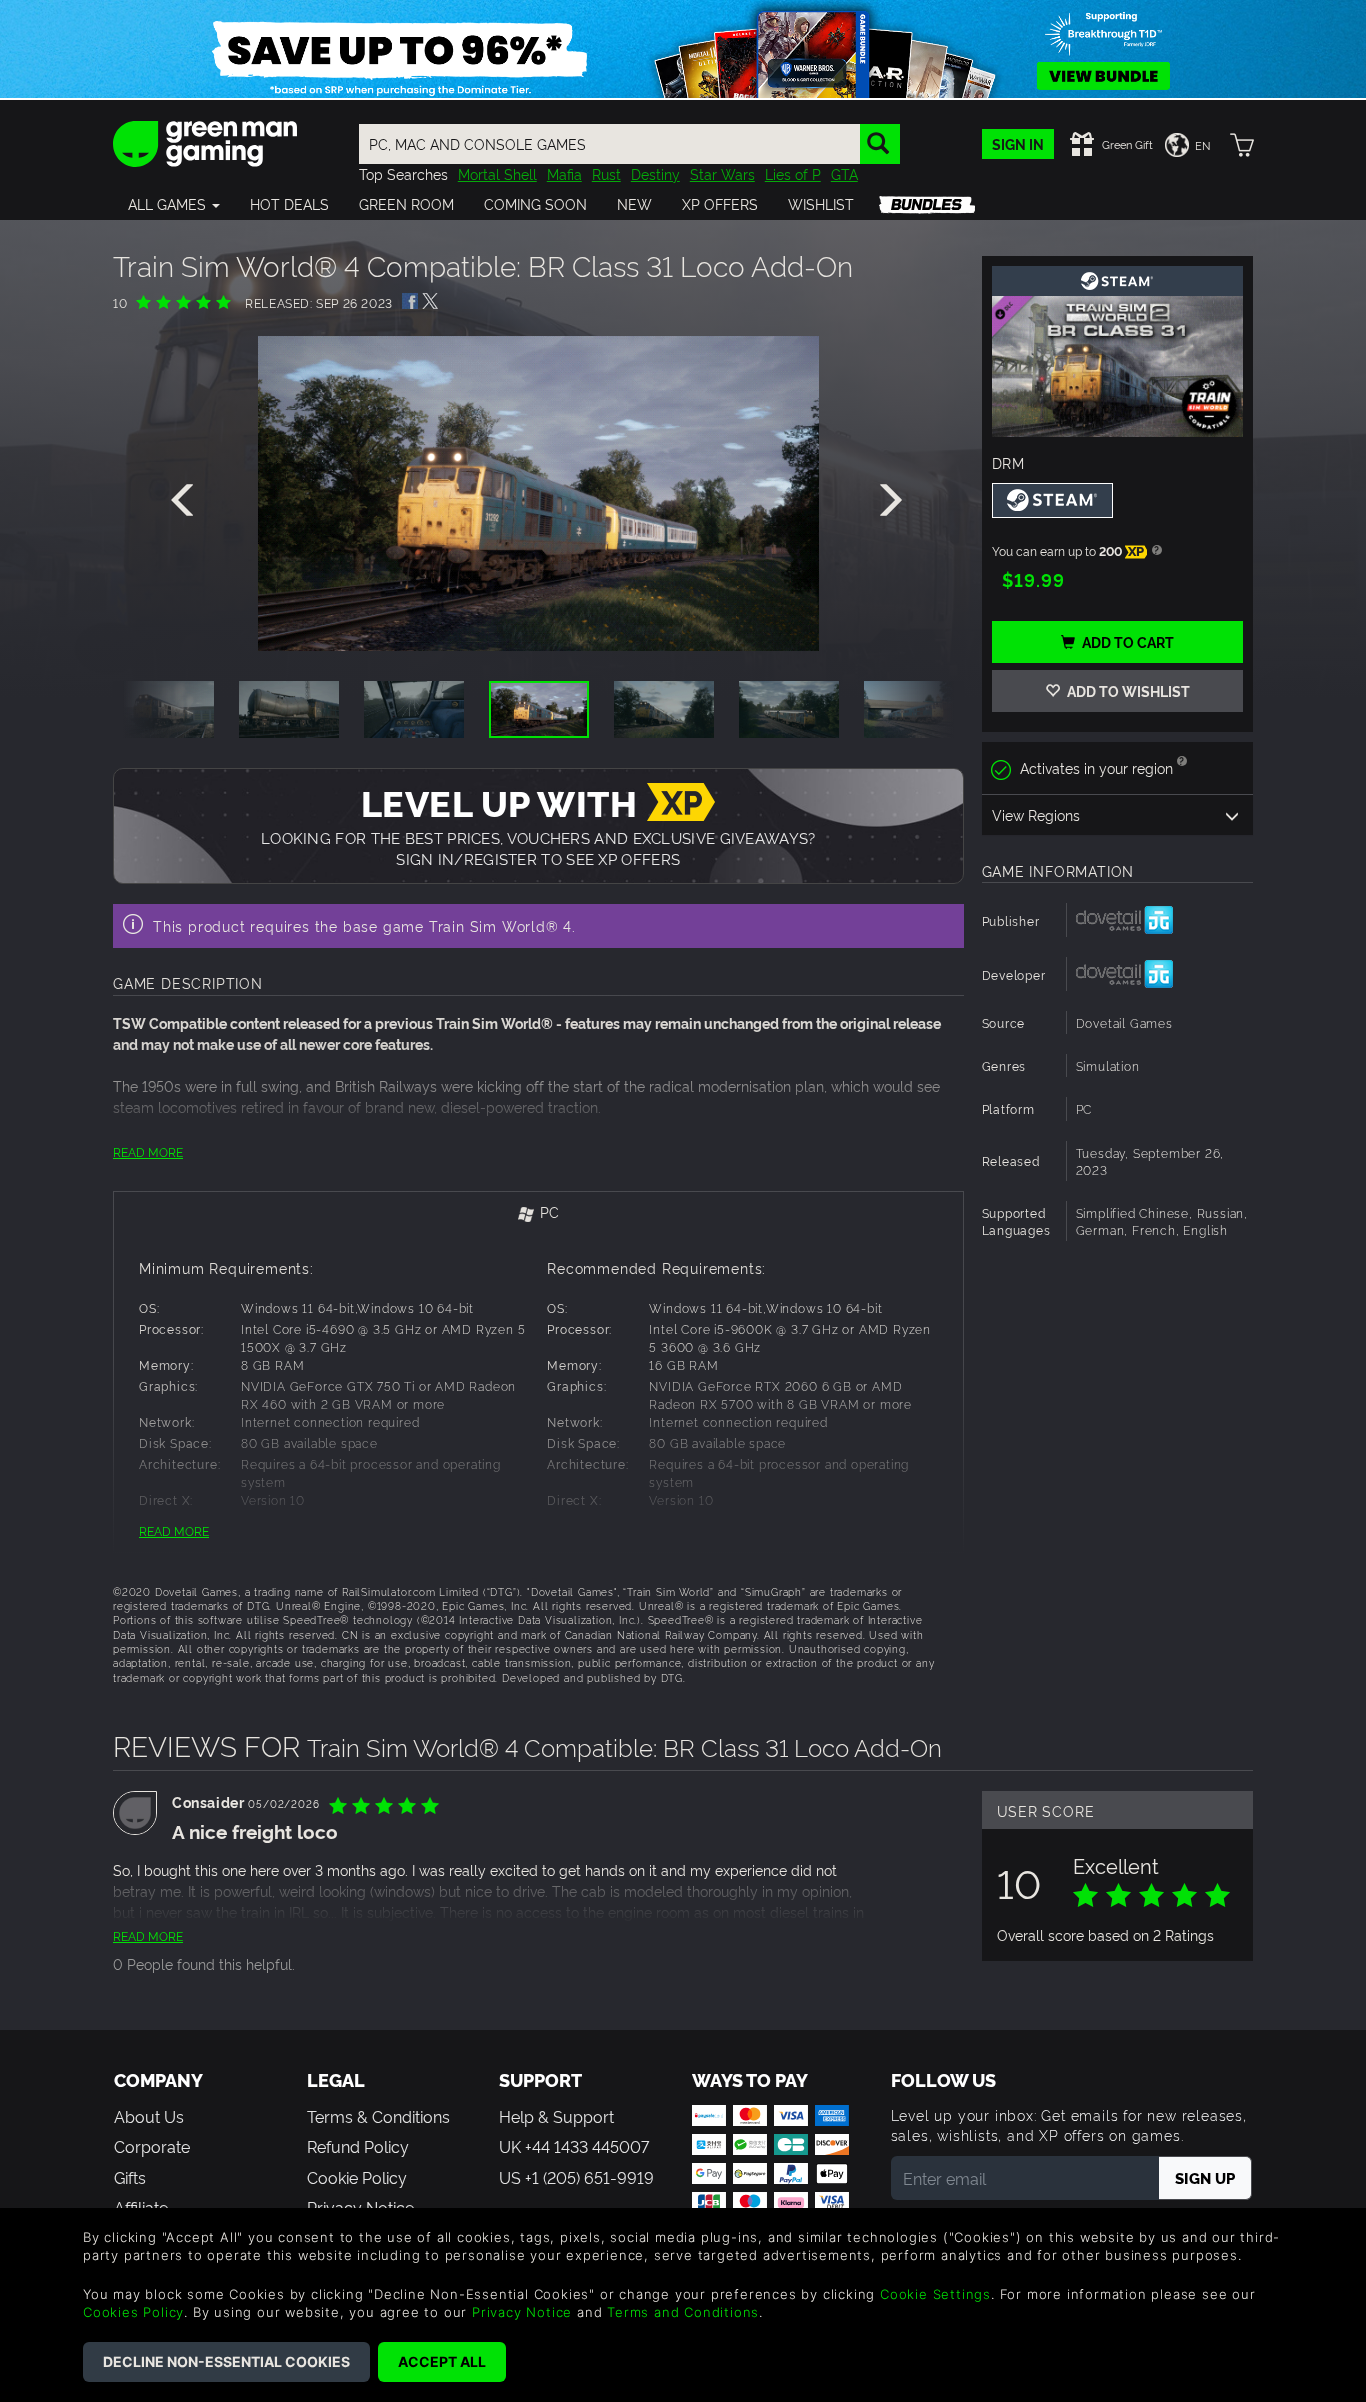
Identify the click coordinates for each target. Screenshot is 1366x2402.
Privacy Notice (522, 2312)
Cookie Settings (935, 2294)
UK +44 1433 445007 (574, 2146)
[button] (174, 204)
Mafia (564, 173)
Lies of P (793, 173)
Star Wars (722, 173)
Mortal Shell (497, 173)
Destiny (655, 173)
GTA (844, 173)
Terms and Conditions (683, 2312)
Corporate (152, 2146)
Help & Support (556, 2116)
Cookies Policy (133, 2312)
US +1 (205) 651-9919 (576, 2177)
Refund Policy (358, 2146)
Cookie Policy (357, 2177)
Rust (606, 173)
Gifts (130, 2177)
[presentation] (186, 501)
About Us (149, 2116)
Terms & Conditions (378, 2116)
